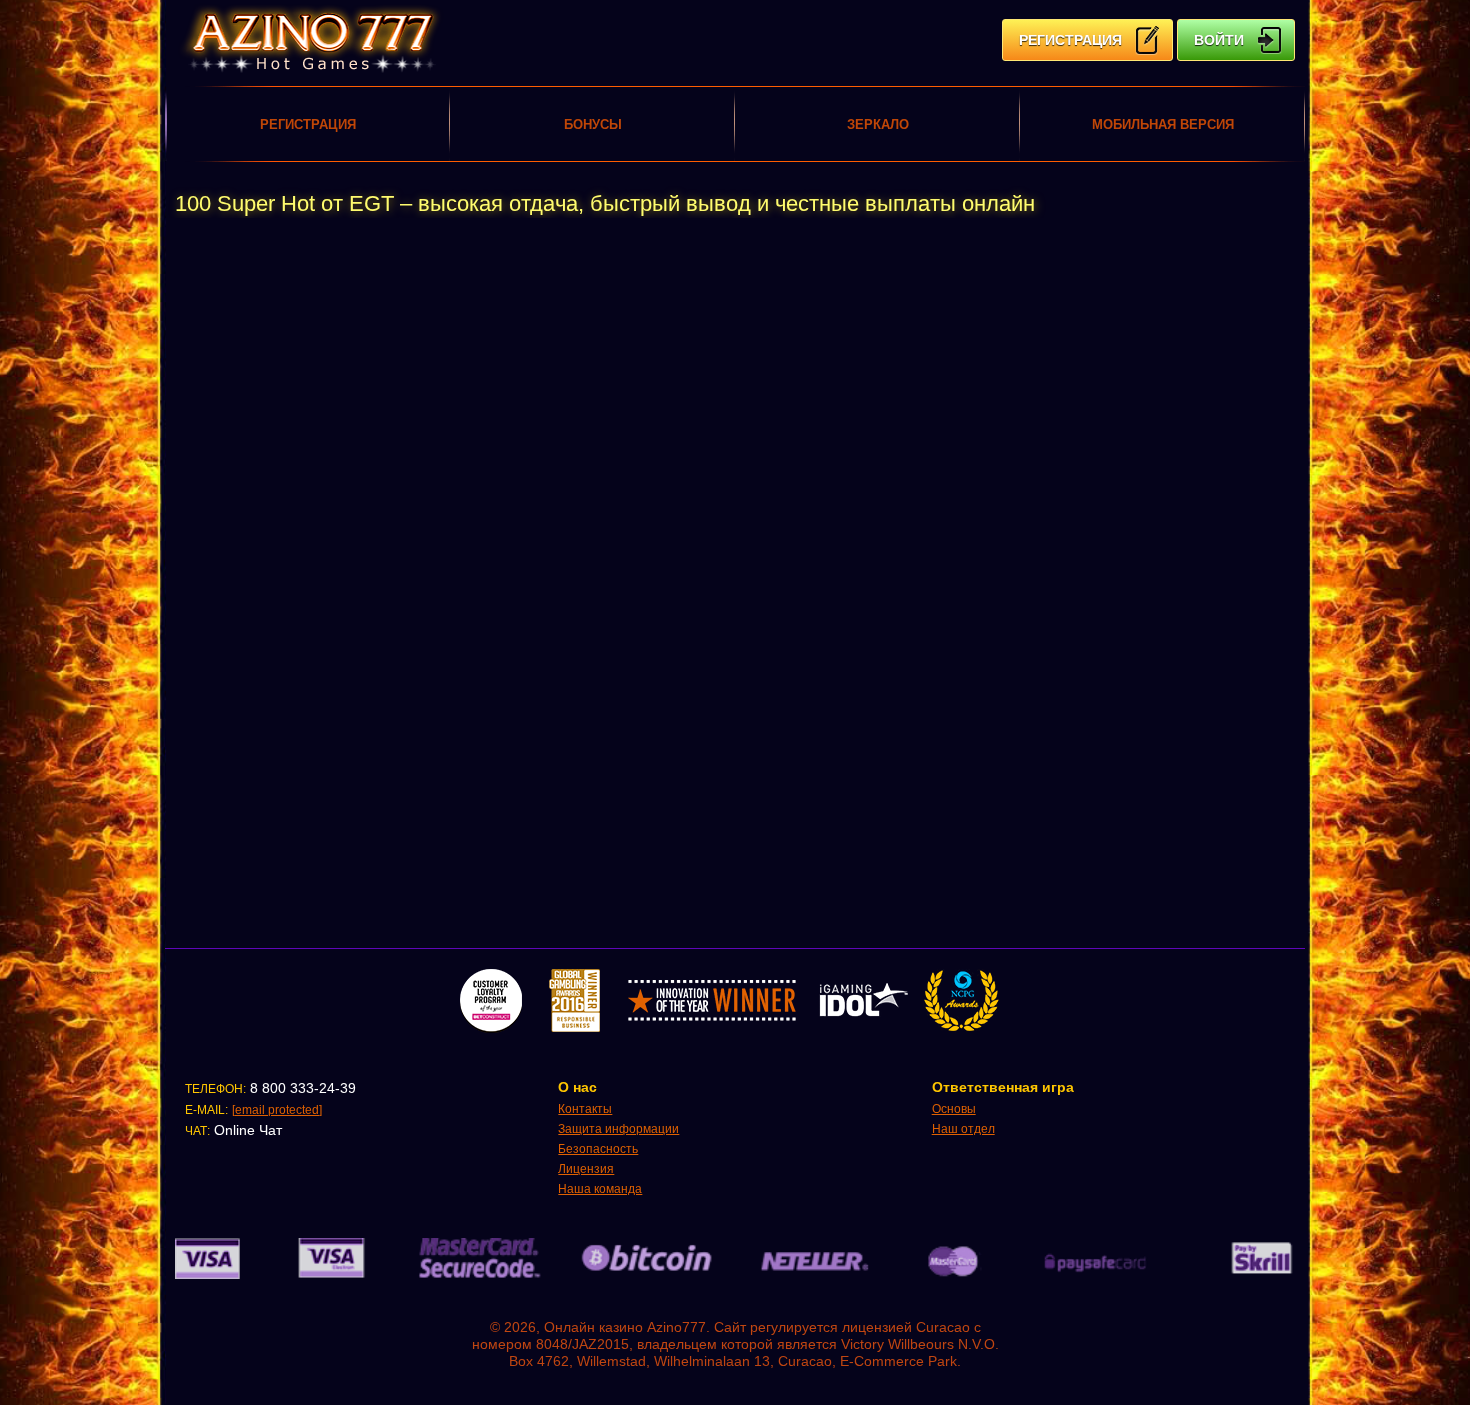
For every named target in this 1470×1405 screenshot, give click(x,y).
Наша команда (600, 1189)
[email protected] (277, 1110)
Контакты (585, 1109)
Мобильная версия (1163, 124)
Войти (1219, 40)
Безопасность (598, 1149)
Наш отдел (963, 1129)
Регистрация (308, 124)
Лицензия (586, 1169)
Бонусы (593, 124)
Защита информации (618, 1129)
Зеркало (878, 124)
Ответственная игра (1003, 1087)
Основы (954, 1109)
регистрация (1070, 40)
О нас (577, 1087)
